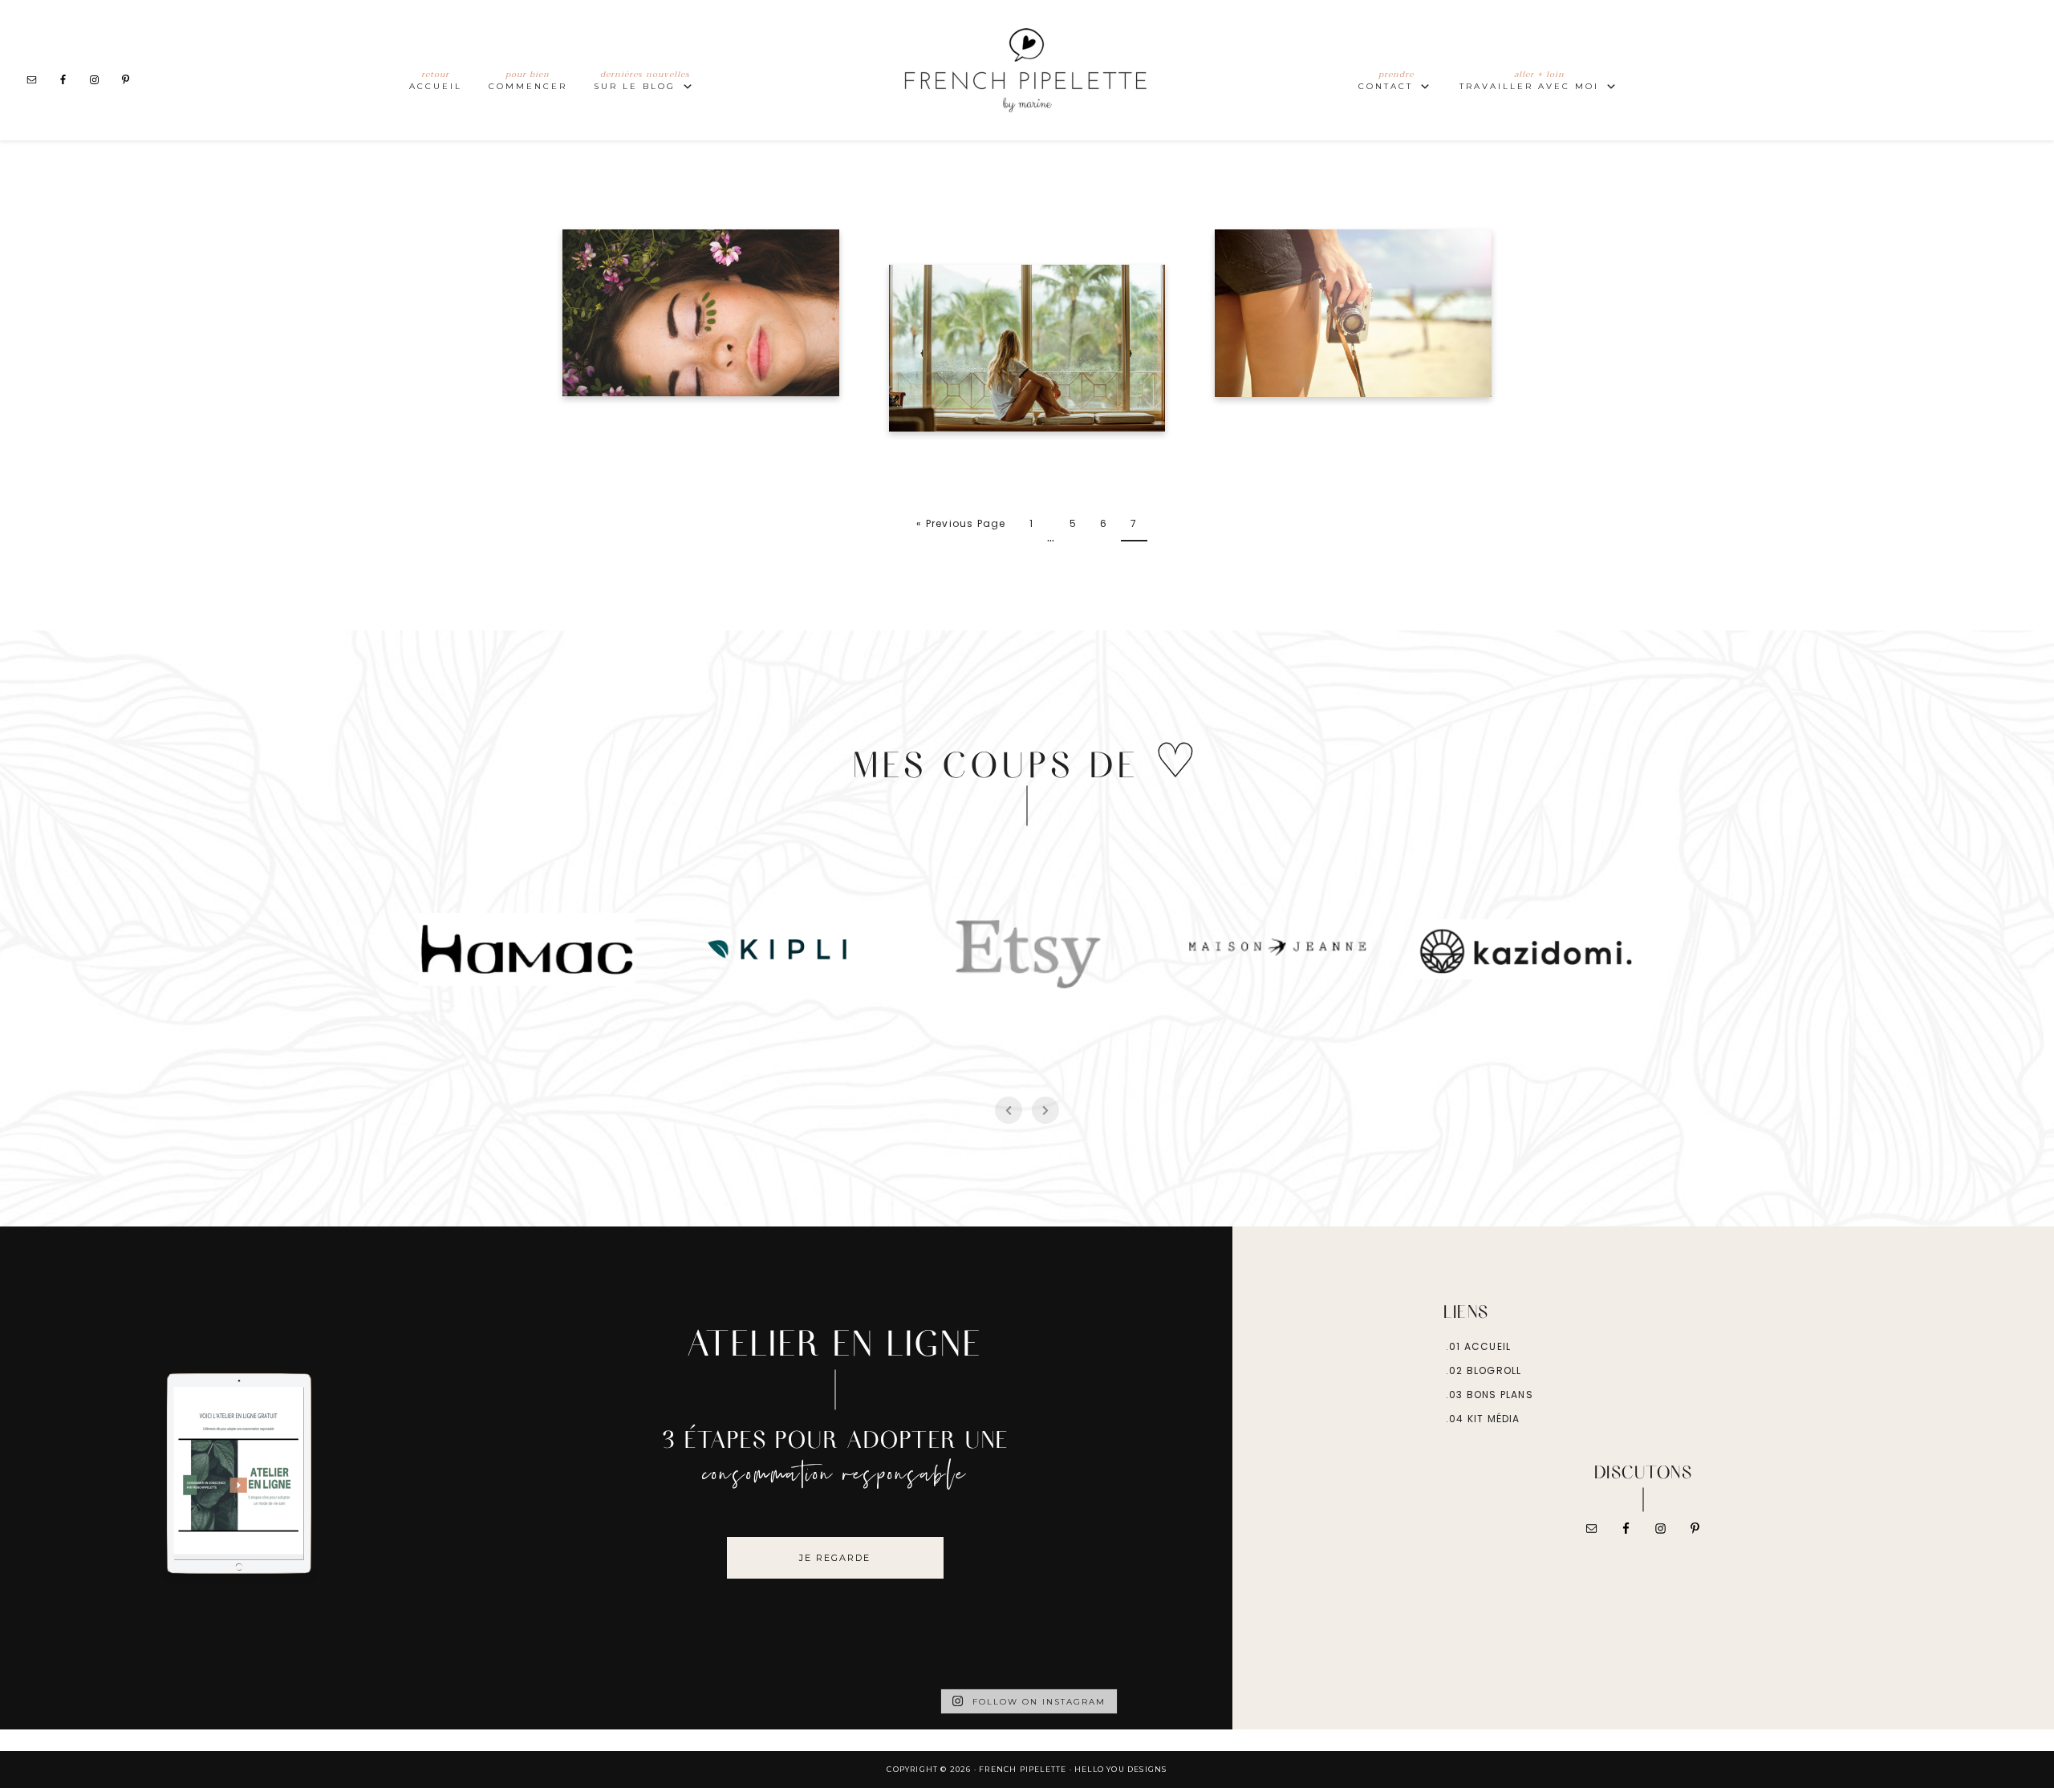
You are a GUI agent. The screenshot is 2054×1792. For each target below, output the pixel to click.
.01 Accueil (1478, 1346)
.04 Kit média (1483, 1419)
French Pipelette (1027, 70)
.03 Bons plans (1490, 1395)
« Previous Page (961, 523)
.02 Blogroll (1484, 1370)
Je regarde (835, 1558)
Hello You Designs (1120, 1769)
